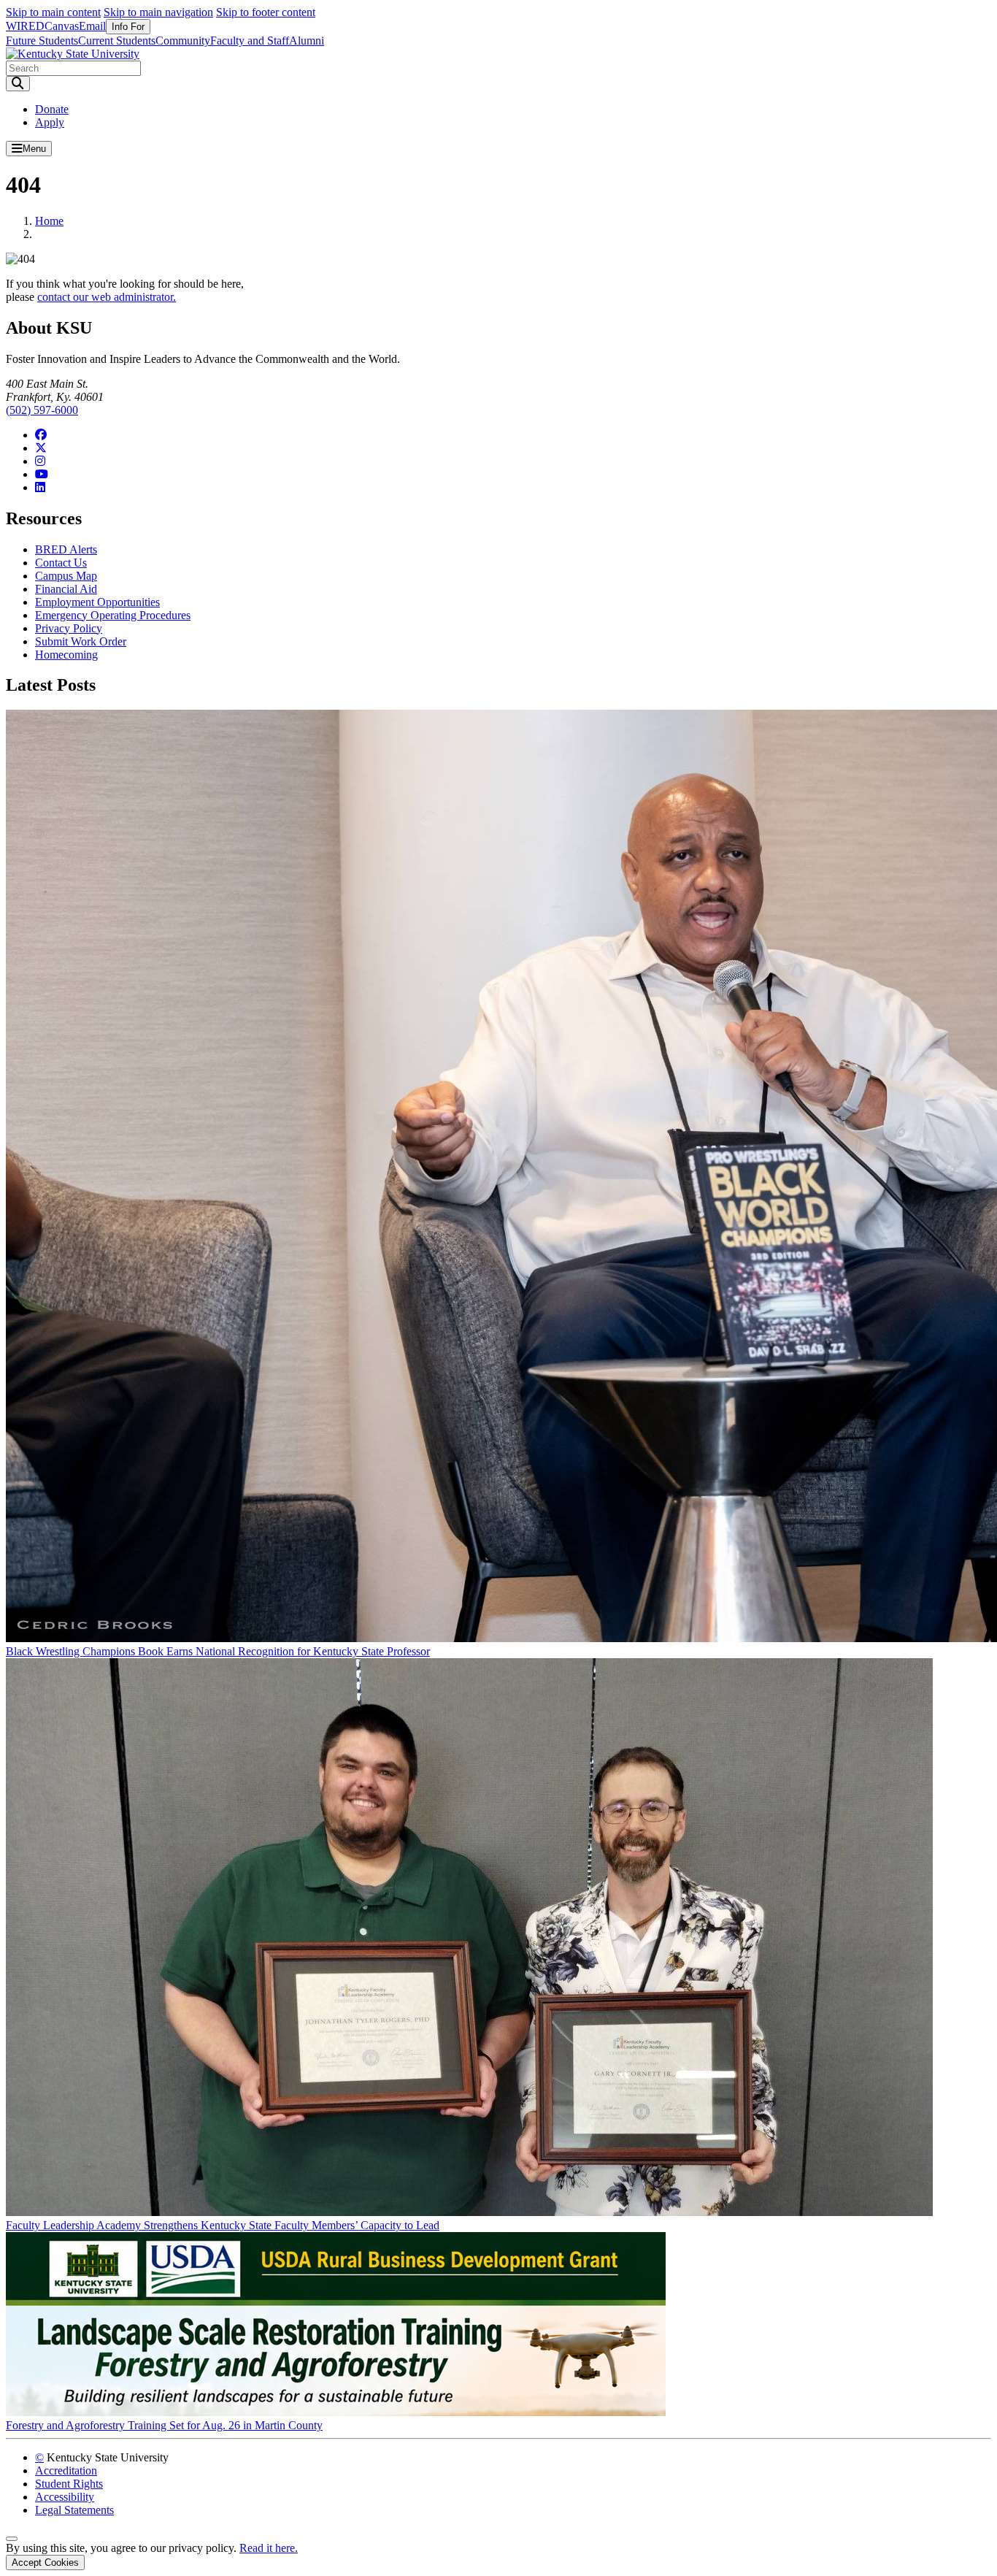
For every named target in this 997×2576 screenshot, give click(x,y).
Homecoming (66, 655)
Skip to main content (53, 12)
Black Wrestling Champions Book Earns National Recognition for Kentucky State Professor (218, 1651)
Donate (52, 109)
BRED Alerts (66, 549)
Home (49, 221)
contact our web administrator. (107, 297)
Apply (50, 122)
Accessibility (65, 2497)
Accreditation (66, 2470)
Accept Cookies (45, 2562)
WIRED (25, 26)
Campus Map (66, 576)
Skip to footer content (266, 12)
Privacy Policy (69, 628)
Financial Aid (66, 589)
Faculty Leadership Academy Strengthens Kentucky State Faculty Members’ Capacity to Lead (223, 2225)
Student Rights (69, 2484)
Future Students (42, 41)
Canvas (62, 26)
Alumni (307, 41)
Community (183, 41)
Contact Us (61, 563)
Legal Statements (74, 2510)
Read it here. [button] (269, 2548)
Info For (128, 27)
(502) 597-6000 (42, 410)
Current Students (117, 41)
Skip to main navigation (158, 12)
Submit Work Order (81, 641)
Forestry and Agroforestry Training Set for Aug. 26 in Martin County (164, 2425)
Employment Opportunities (97, 602)
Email (92, 26)
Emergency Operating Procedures (113, 615)
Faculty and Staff (250, 41)
